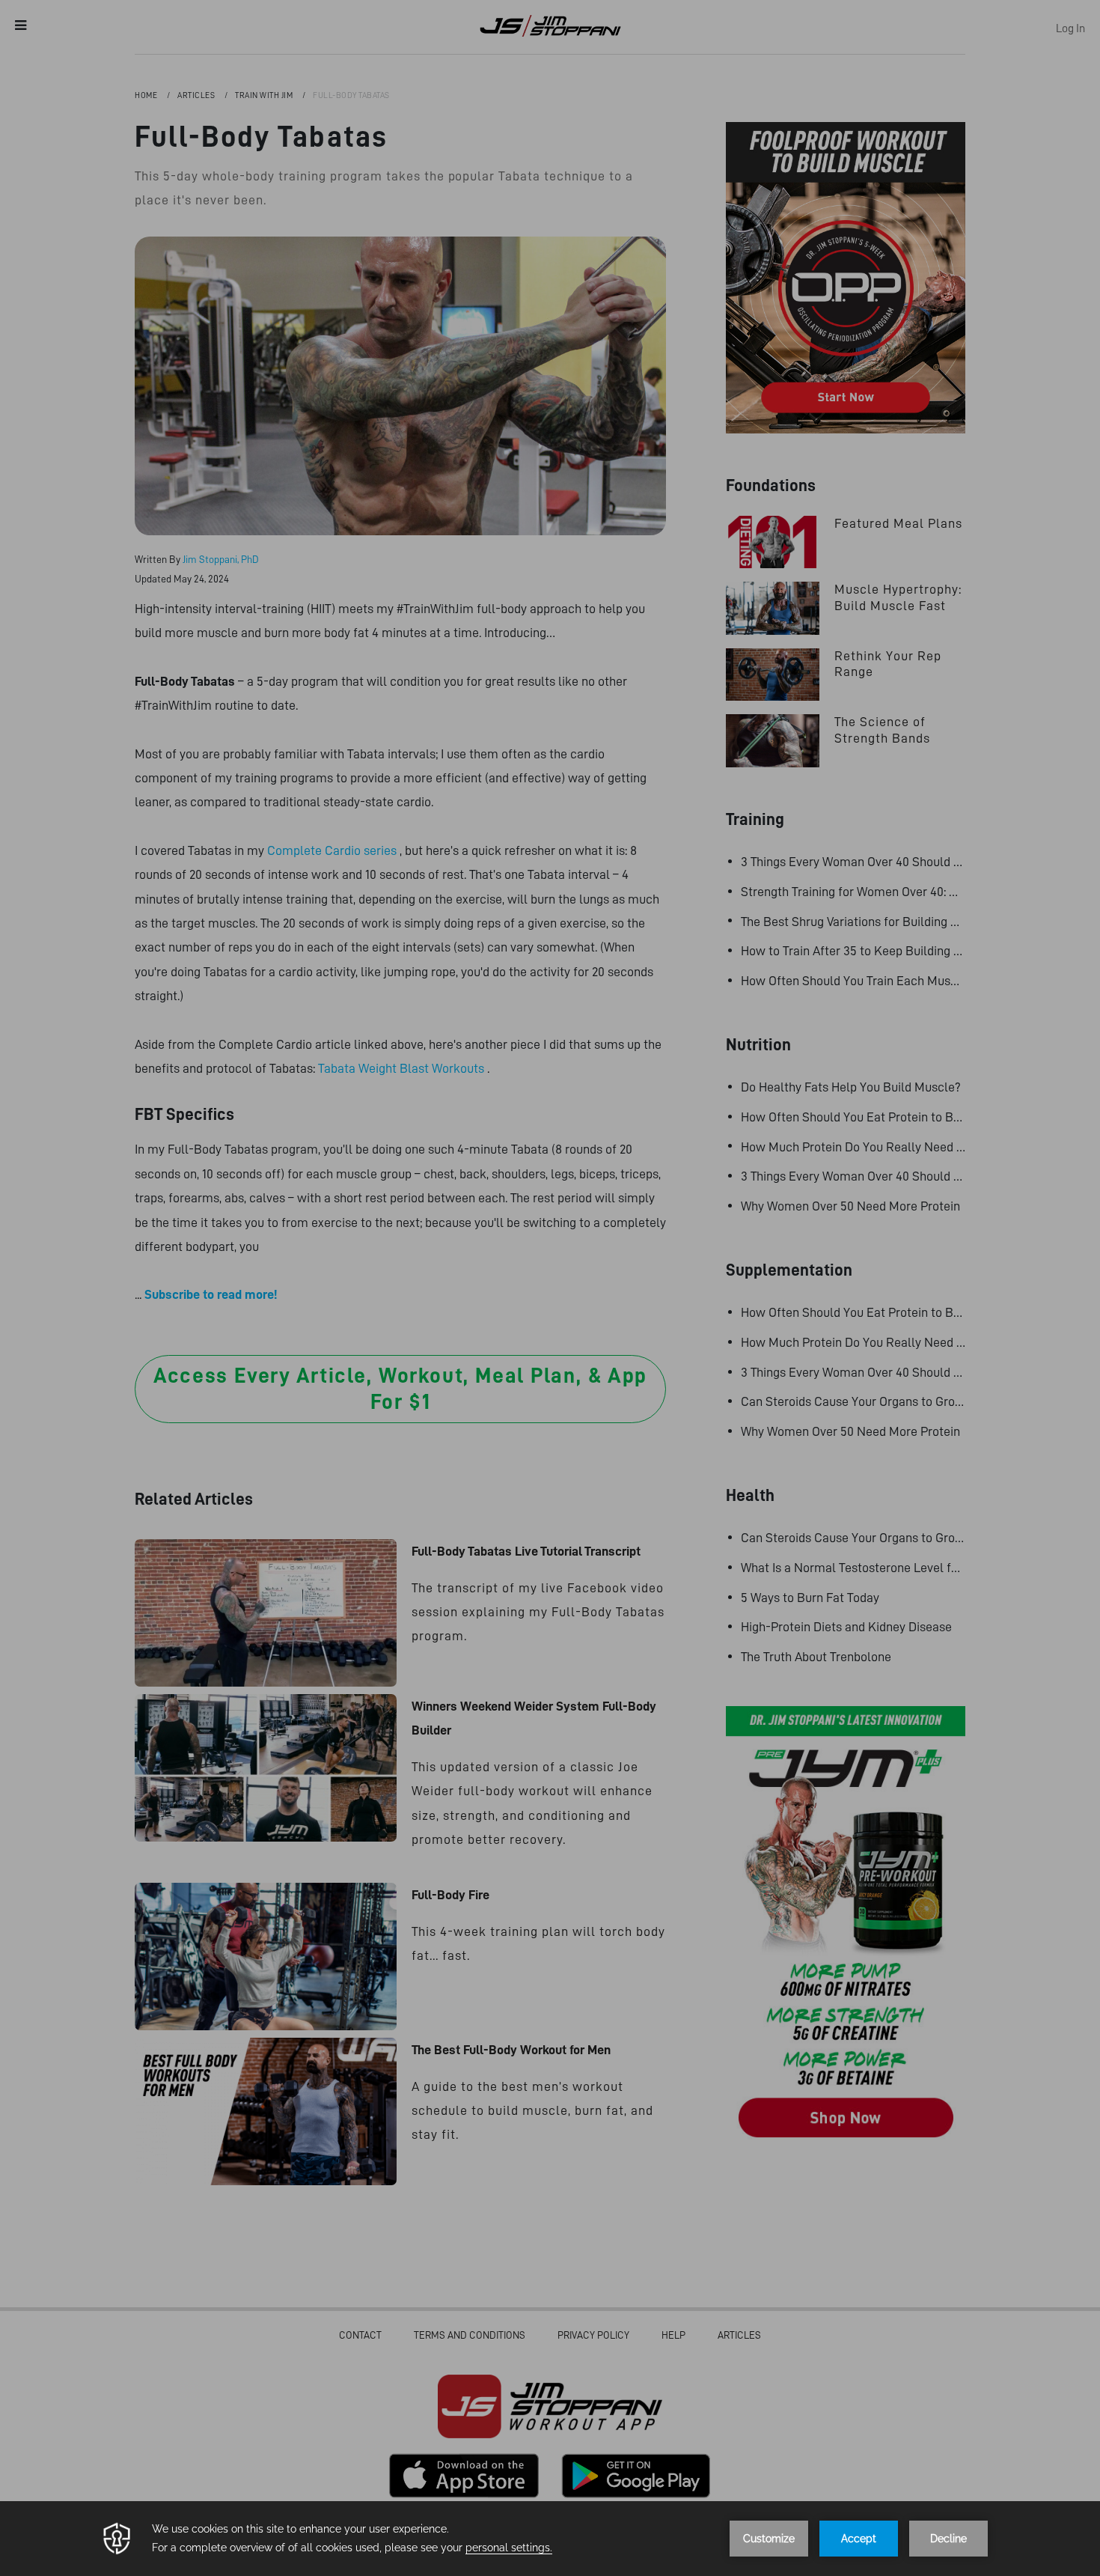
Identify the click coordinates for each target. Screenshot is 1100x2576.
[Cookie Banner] (550, 2539)
